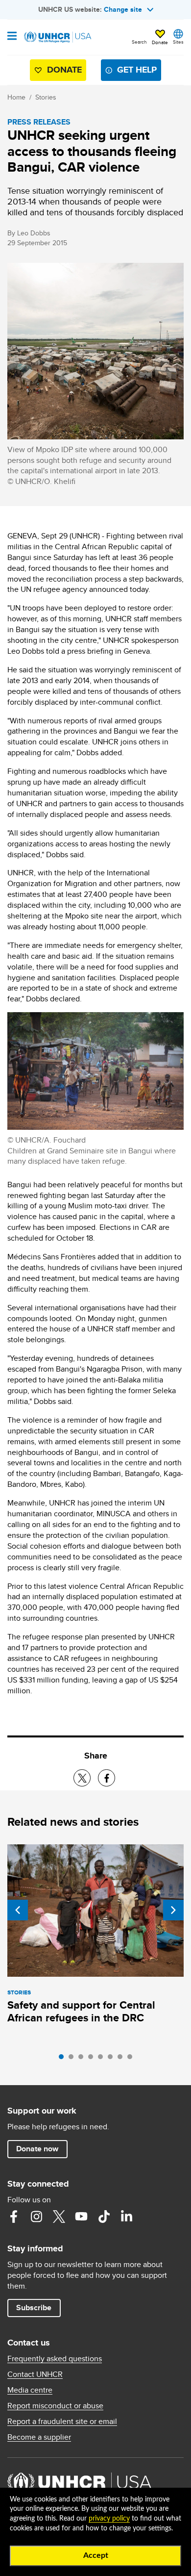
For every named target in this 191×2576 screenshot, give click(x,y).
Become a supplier (39, 2437)
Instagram (36, 2217)
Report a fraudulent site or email (62, 2422)
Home (16, 97)
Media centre (30, 2390)
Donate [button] (160, 42)
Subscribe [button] (34, 2308)
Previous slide (18, 1910)
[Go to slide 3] (83, 2059)
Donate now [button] (37, 2149)
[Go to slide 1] (64, 2059)
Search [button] (139, 42)
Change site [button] (123, 9)
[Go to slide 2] (73, 2059)
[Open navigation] (12, 37)
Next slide (173, 1910)
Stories (46, 97)
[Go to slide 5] (103, 2059)
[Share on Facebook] (107, 1778)
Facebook (14, 2217)
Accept (96, 2555)
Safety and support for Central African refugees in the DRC (81, 2011)
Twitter (59, 2217)
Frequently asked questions (55, 2359)
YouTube (81, 2217)
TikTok (104, 2217)
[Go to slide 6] (113, 2059)
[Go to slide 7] (122, 2059)
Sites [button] (178, 42)
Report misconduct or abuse (55, 2406)
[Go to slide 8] (132, 2059)
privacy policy (109, 2519)
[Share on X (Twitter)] (82, 1778)
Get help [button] (137, 70)
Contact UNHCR (35, 2374)
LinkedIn (126, 2217)
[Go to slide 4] (93, 2059)
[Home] (57, 37)
